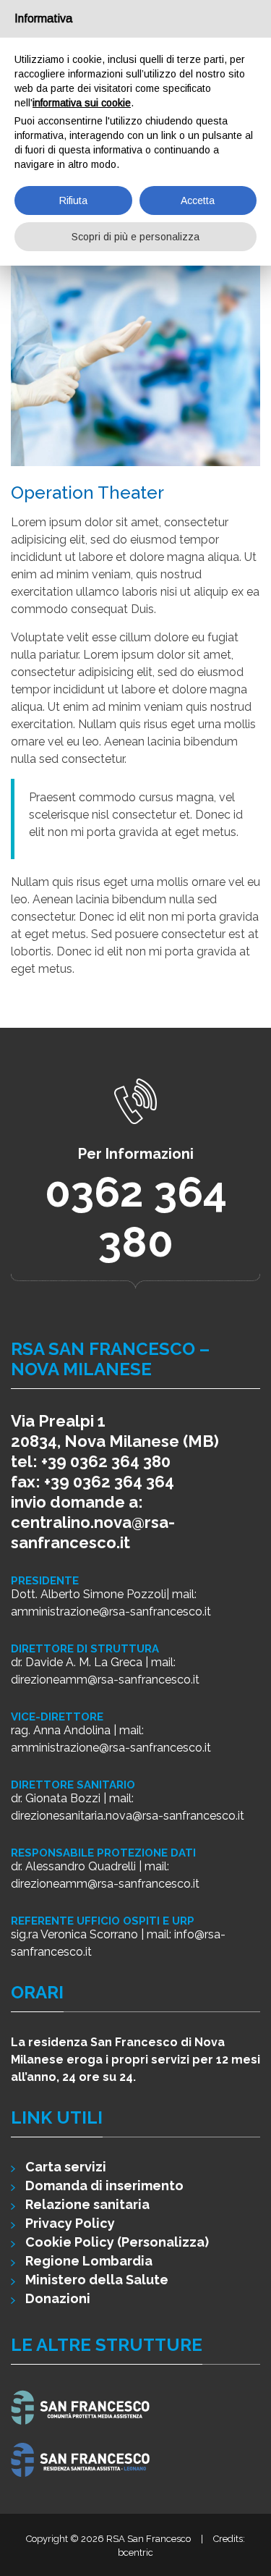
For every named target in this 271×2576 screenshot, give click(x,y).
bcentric (135, 2552)
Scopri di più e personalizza (135, 237)
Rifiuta (73, 200)
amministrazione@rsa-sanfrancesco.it (111, 1612)
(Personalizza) (163, 2242)
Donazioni (58, 2298)
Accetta (198, 200)
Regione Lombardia (89, 2261)
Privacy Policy (70, 2223)
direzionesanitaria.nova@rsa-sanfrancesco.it (128, 1816)
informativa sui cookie (82, 103)
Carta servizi (66, 2167)
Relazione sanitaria (87, 2204)
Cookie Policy (70, 2242)
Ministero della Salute (97, 2280)
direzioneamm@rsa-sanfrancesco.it (105, 1680)
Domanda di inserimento (104, 2186)
